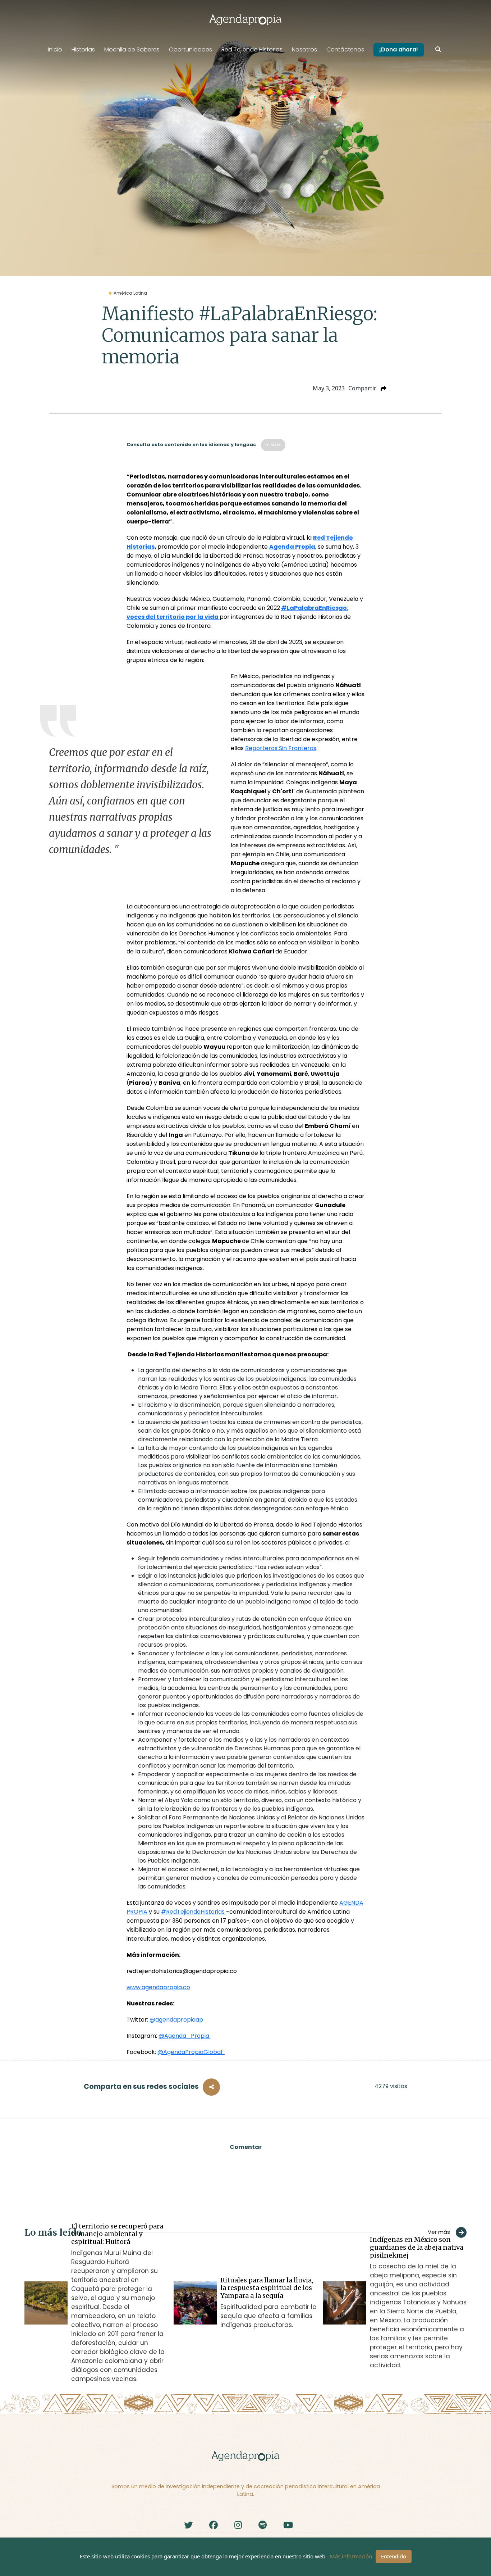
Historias (83, 49)
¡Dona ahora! (399, 49)
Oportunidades (191, 49)
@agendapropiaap (177, 2020)
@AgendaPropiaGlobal (191, 2052)
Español (273, 445)
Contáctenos (345, 49)
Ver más (439, 2232)
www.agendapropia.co (158, 1987)
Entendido (394, 2556)
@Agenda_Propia (185, 2036)
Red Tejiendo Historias (252, 49)
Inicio (55, 49)
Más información (351, 2556)
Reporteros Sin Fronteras (281, 748)
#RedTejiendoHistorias (194, 1912)
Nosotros (304, 49)
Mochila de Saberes (132, 49)
